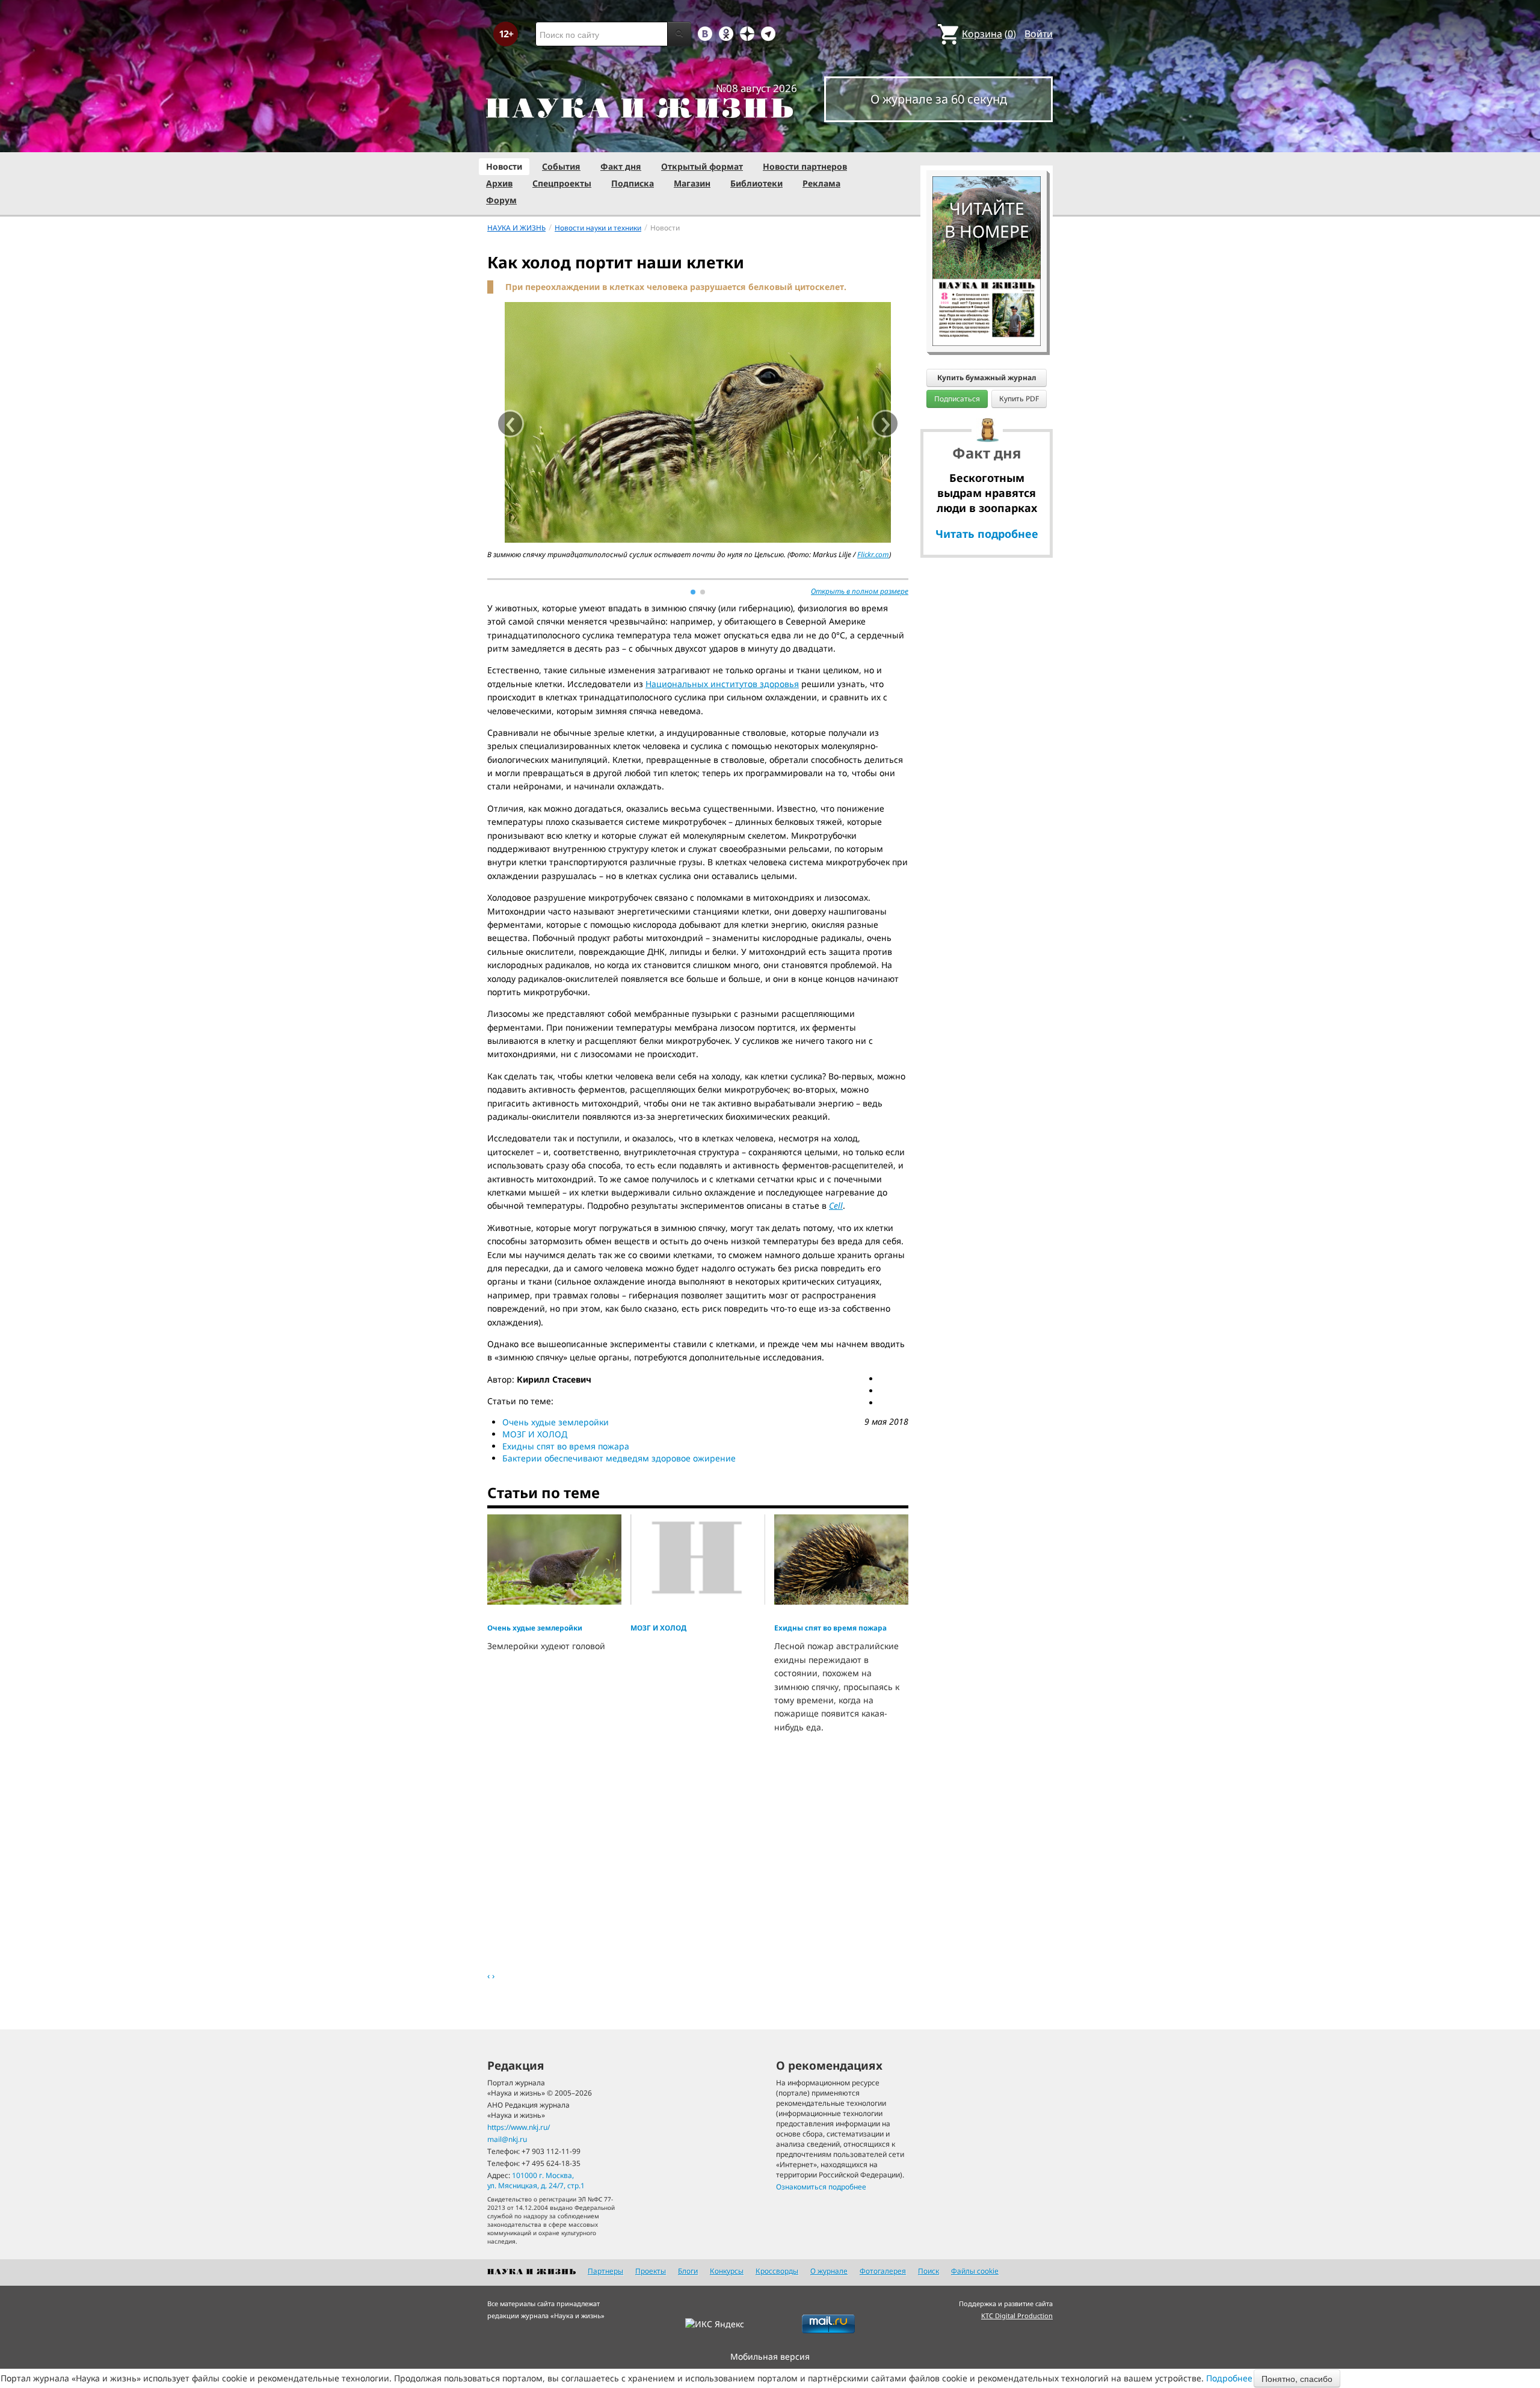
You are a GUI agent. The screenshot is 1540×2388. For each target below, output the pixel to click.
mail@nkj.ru (507, 2139)
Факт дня (621, 166)
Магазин (692, 183)
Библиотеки (756, 183)
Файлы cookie (975, 2271)
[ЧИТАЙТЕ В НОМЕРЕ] (987, 141)
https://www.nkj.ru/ (519, 2127)
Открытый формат (702, 166)
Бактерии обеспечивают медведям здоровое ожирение (619, 1458)
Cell (836, 1205)
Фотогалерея (883, 2271)
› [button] (886, 424)
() (989, 34)
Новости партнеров (805, 166)
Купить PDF (1019, 399)
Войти (1039, 34)
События (561, 166)
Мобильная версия (770, 2356)
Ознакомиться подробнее (821, 2187)
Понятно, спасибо (1297, 2378)
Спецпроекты (562, 183)
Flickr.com (873, 554)
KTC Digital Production (1017, 2315)
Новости (504, 166)
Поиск (929, 2271)
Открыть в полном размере (860, 591)
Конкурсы (727, 2271)
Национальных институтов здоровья (722, 684)
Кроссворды (777, 2271)
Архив (499, 183)
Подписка (633, 183)
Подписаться (957, 399)
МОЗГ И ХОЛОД (535, 1434)
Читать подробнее (987, 534)
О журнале (829, 2271)
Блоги (688, 2271)
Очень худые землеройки (556, 1422)
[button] (693, 592)
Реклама (821, 183)
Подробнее (1229, 2378)
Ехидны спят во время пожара (566, 1446)
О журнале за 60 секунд (939, 99)
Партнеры (605, 2271)
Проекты (651, 2271)
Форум (501, 200)
